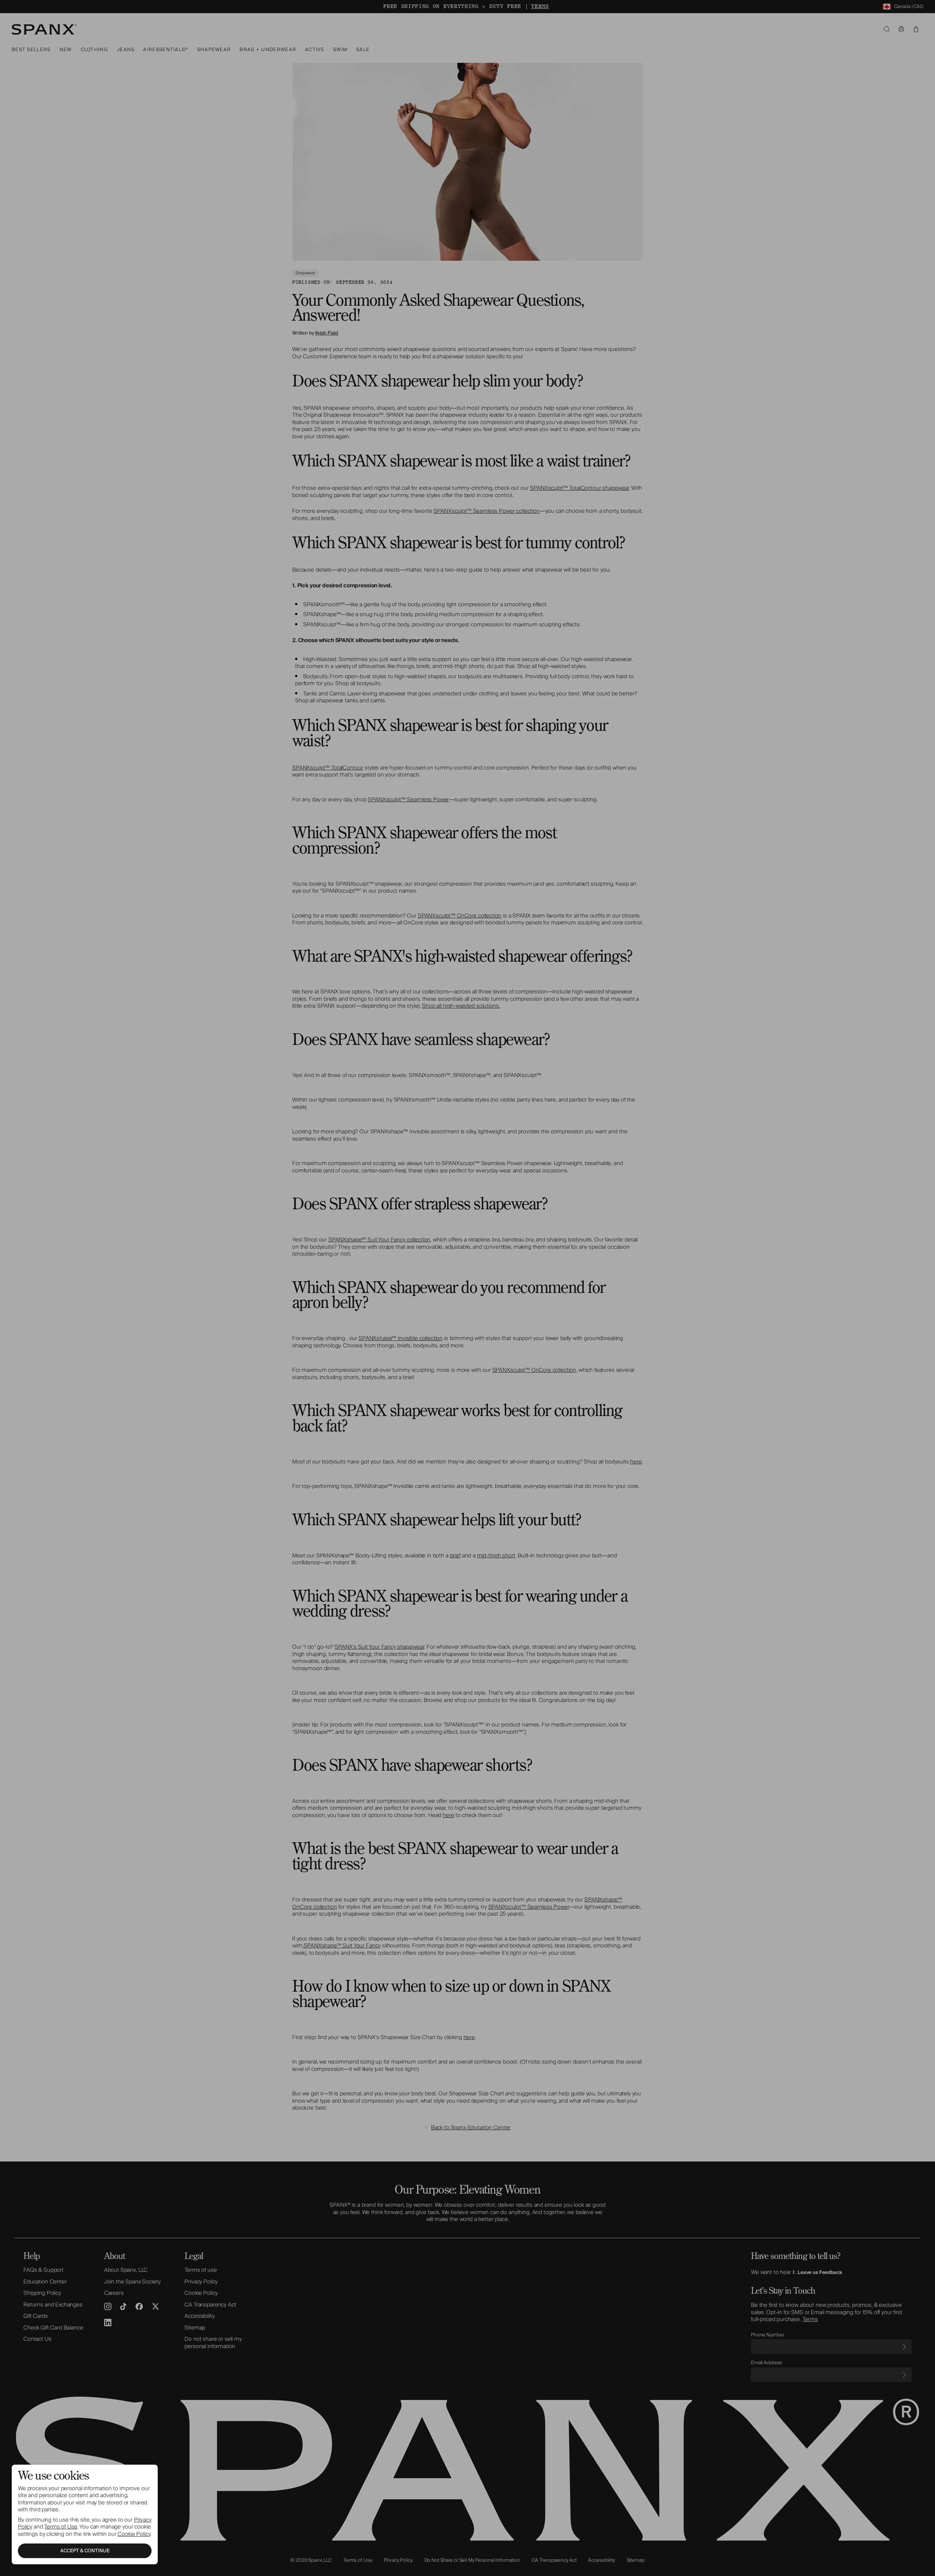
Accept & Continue (85, 2551)
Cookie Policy (134, 2534)
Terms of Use (61, 2527)
